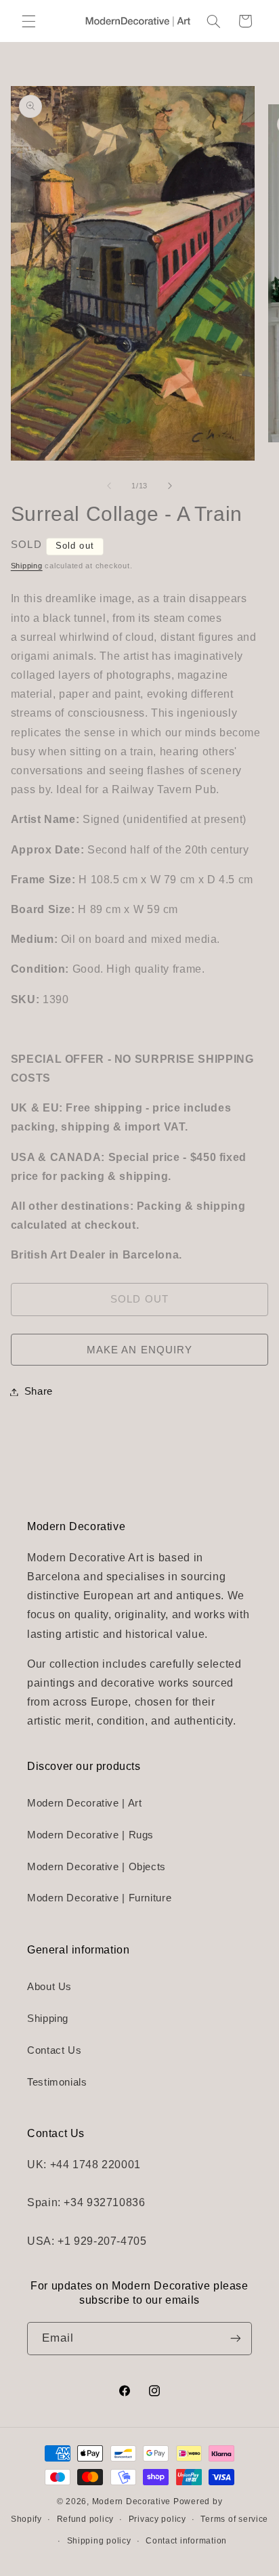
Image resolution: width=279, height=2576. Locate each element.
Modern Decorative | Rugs (90, 1835)
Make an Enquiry (139, 1350)
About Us (49, 1987)
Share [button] (39, 1391)
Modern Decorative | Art (85, 1803)
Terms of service (234, 2519)
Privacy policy (157, 2519)
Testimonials (57, 2082)
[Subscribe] (236, 2339)
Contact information (186, 2541)
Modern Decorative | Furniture (99, 1898)
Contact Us (54, 2050)
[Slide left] (109, 486)
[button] (28, 21)
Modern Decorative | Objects (96, 1867)
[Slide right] (170, 486)
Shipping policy (99, 2541)
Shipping (27, 566)
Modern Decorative (132, 2501)
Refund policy (86, 2519)
